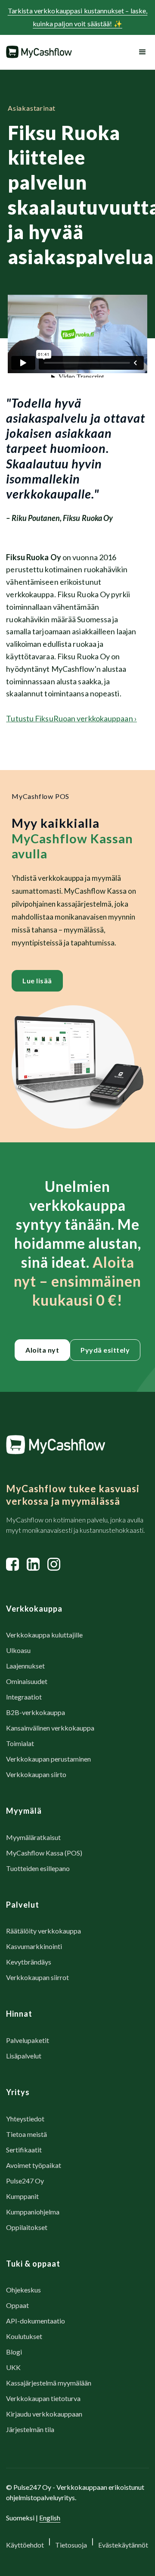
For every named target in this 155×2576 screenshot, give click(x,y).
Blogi (14, 2352)
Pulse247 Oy (25, 2181)
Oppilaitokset (27, 2227)
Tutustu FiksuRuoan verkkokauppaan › (71, 718)
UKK (13, 2367)
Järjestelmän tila (30, 2429)
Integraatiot (24, 1697)
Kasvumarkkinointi (34, 1946)
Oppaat (17, 2305)
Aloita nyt (42, 1350)
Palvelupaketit (28, 2040)
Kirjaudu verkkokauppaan (44, 2414)
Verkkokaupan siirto (36, 1774)
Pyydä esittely (105, 1350)
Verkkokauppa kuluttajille (44, 1635)
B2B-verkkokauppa (36, 1712)
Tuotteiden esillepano (38, 1868)
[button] (141, 52)
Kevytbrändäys (29, 1962)
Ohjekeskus (23, 2290)
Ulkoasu (18, 1650)
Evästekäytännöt (123, 2545)
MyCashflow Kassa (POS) (44, 1853)
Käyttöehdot (25, 2545)
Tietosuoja (71, 2545)
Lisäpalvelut (24, 2056)
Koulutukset (24, 2336)
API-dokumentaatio (36, 2321)
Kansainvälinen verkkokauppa (50, 1728)
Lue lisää (37, 981)
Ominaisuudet (27, 1681)
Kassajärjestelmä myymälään (49, 2383)
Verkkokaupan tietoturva (43, 2398)
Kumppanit (22, 2196)
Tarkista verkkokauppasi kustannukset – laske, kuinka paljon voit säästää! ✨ (78, 17)
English (50, 2518)
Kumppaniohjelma (33, 2212)
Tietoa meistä (26, 2134)
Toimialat (20, 1743)
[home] (39, 52)
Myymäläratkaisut (33, 1837)
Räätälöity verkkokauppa (43, 1931)
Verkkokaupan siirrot (37, 1977)
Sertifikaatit (24, 2150)
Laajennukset (25, 1666)
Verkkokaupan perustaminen (48, 1759)
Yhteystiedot (25, 2119)
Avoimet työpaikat (34, 2165)
